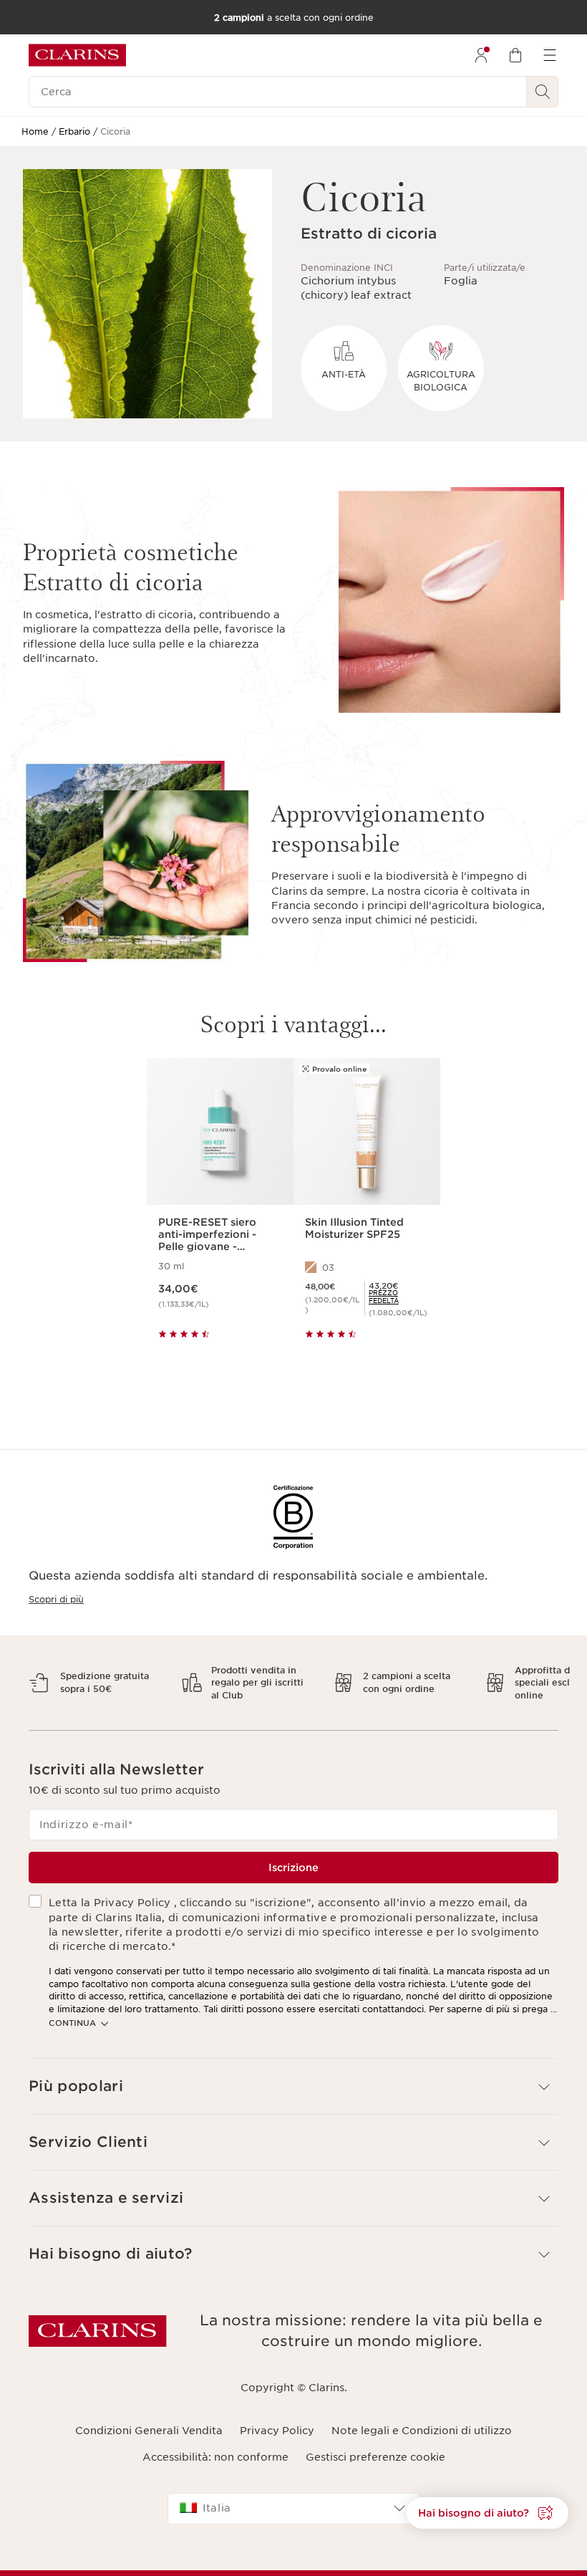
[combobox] (293, 2509)
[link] (399, 1297)
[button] (293, 2086)
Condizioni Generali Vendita (149, 2431)
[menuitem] (481, 55)
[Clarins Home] (77, 55)
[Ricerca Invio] (543, 92)
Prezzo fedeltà (384, 1297)
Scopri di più (56, 1599)
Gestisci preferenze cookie (375, 2457)
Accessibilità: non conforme (215, 2457)
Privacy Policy (277, 2431)
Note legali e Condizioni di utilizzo (422, 2431)
